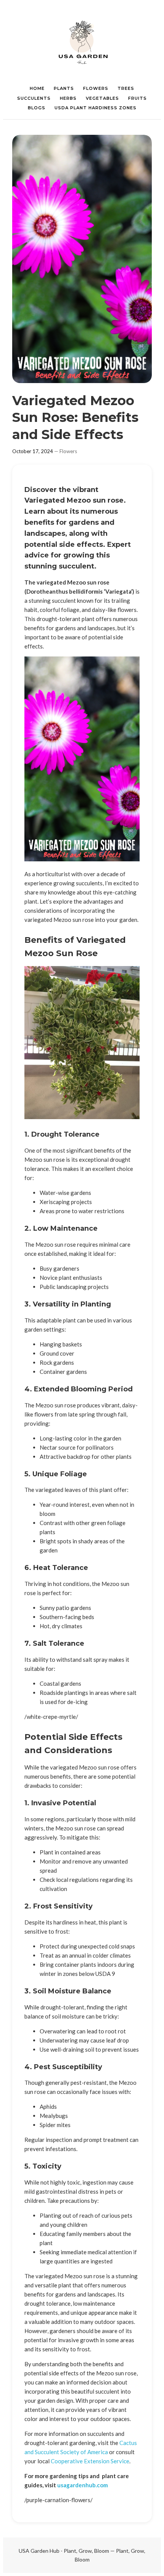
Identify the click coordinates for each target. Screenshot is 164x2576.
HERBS (68, 98)
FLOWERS (96, 88)
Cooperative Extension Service (90, 2461)
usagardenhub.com (83, 2485)
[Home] (82, 42)
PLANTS (64, 88)
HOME (37, 88)
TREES (126, 88)
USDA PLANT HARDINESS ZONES (96, 108)
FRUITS (137, 98)
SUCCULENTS (34, 98)
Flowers (68, 451)
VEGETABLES (102, 98)
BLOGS (37, 108)
